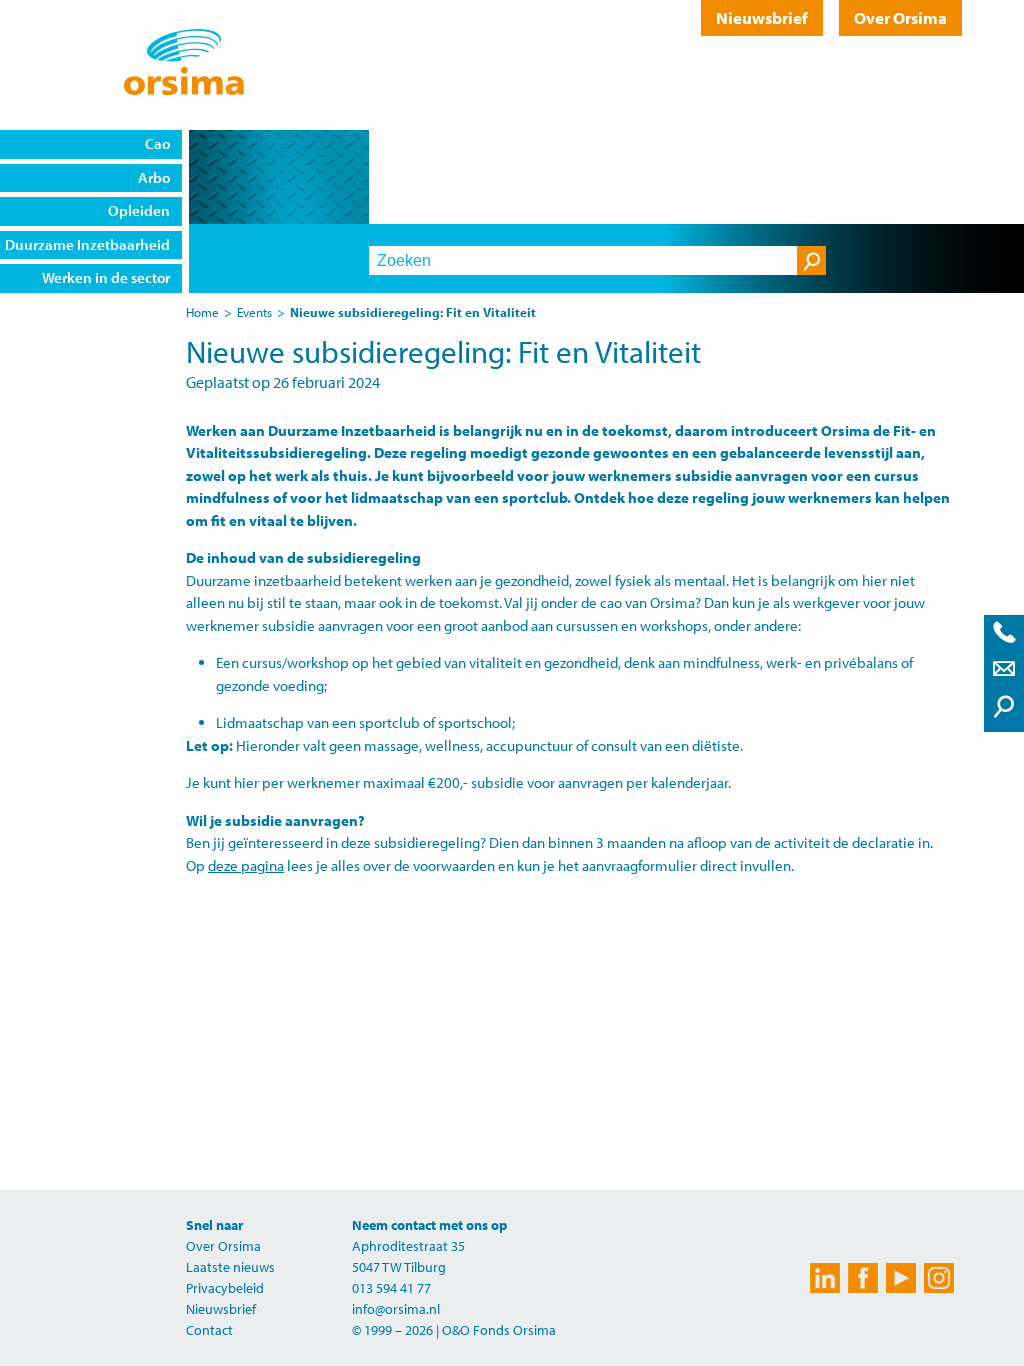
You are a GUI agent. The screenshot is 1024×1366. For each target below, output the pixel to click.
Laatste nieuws (230, 1267)
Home (202, 312)
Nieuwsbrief (762, 17)
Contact (209, 1330)
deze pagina (246, 865)
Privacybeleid (225, 1288)
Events (254, 312)
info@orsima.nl (396, 1309)
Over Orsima (900, 17)
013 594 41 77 (391, 1288)
